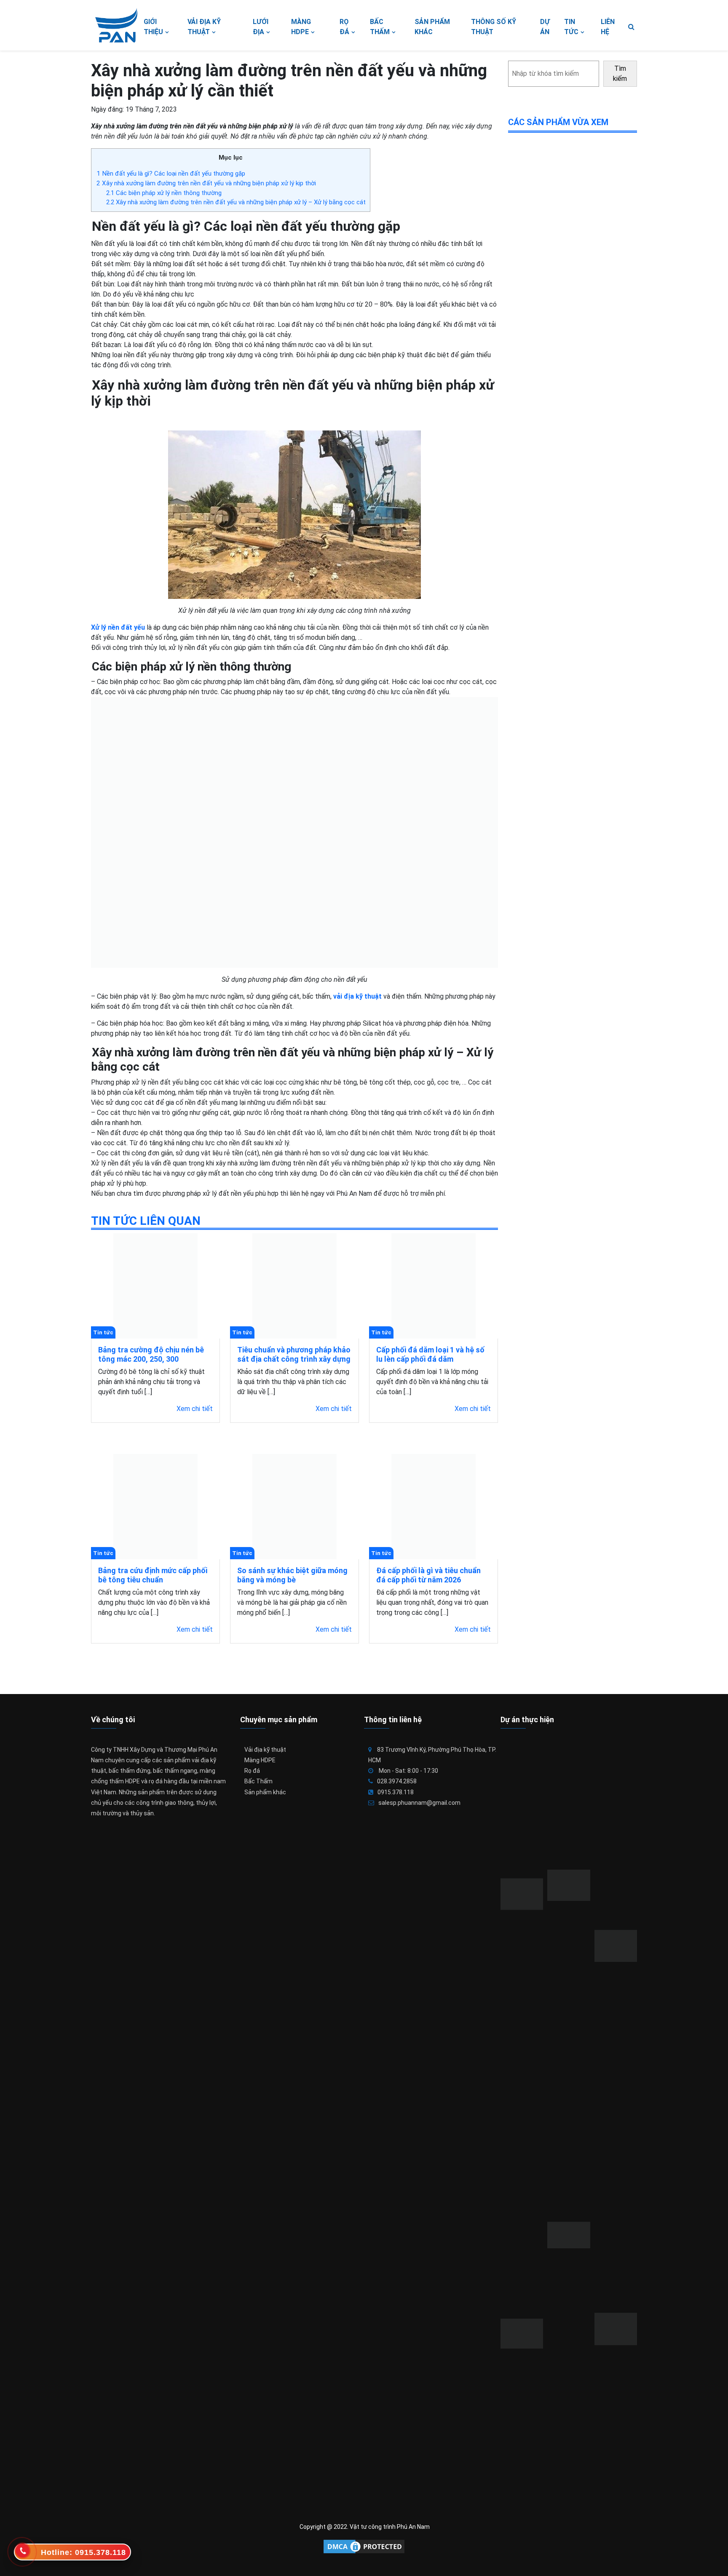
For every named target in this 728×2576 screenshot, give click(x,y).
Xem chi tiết (195, 1409)
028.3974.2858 (397, 1781)
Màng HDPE (260, 1760)
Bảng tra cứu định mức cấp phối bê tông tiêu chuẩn (153, 1575)
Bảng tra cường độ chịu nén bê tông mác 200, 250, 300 (151, 1354)
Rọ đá (252, 1771)
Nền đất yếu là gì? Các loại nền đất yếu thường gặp (171, 174)
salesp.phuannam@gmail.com (419, 1803)
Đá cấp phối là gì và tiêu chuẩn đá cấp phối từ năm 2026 (428, 1575)
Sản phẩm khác (265, 1792)
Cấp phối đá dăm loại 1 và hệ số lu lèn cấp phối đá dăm (430, 1354)
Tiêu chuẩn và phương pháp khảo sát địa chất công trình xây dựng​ (294, 1354)
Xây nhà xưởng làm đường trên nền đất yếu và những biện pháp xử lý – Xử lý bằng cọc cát (236, 202)
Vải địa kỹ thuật (265, 1750)
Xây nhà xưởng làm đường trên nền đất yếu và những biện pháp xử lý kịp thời (206, 183)
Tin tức (103, 1332)
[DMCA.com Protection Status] (364, 2547)
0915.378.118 (396, 1792)
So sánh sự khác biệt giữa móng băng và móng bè (292, 1575)
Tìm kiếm (620, 73)
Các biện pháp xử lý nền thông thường (164, 193)
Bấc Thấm (258, 1781)
